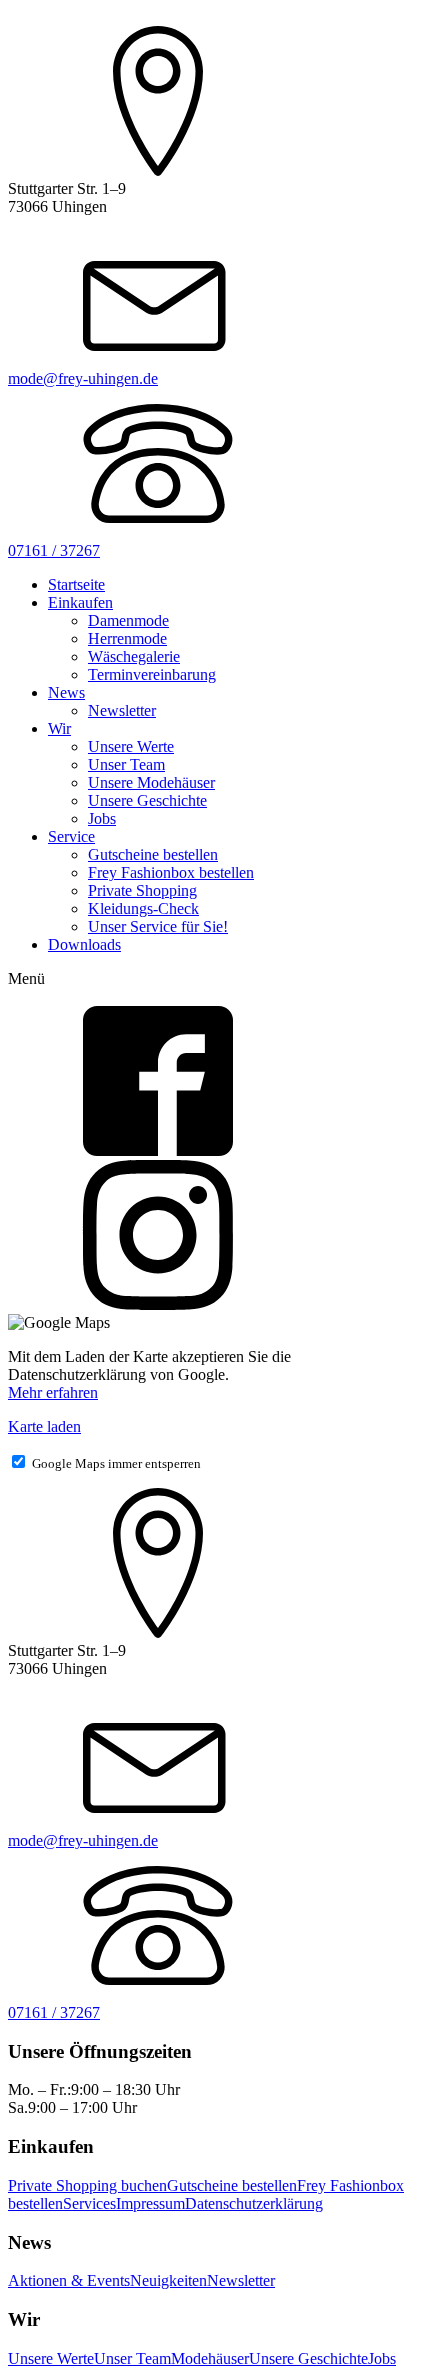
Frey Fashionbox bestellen (171, 872)
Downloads (84, 944)
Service (71, 836)
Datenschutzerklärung (254, 2203)
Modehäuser (210, 2358)
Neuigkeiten (168, 2280)
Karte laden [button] (44, 1426)
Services (89, 2203)
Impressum (150, 2203)
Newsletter (122, 710)
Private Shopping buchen (87, 2185)
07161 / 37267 (54, 550)
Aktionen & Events (69, 2280)
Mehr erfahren (53, 1392)
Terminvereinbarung (152, 674)
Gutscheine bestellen (153, 854)
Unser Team (126, 764)
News (66, 692)
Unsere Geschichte (147, 800)
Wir (59, 728)
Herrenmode (127, 638)
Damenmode (128, 620)
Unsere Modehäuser (151, 782)
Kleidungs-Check (143, 908)
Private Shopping (142, 890)
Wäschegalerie (134, 656)
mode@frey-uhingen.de (83, 378)
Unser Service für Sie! (158, 926)
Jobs (102, 818)
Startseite (76, 584)
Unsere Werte (131, 746)
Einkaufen (80, 602)
